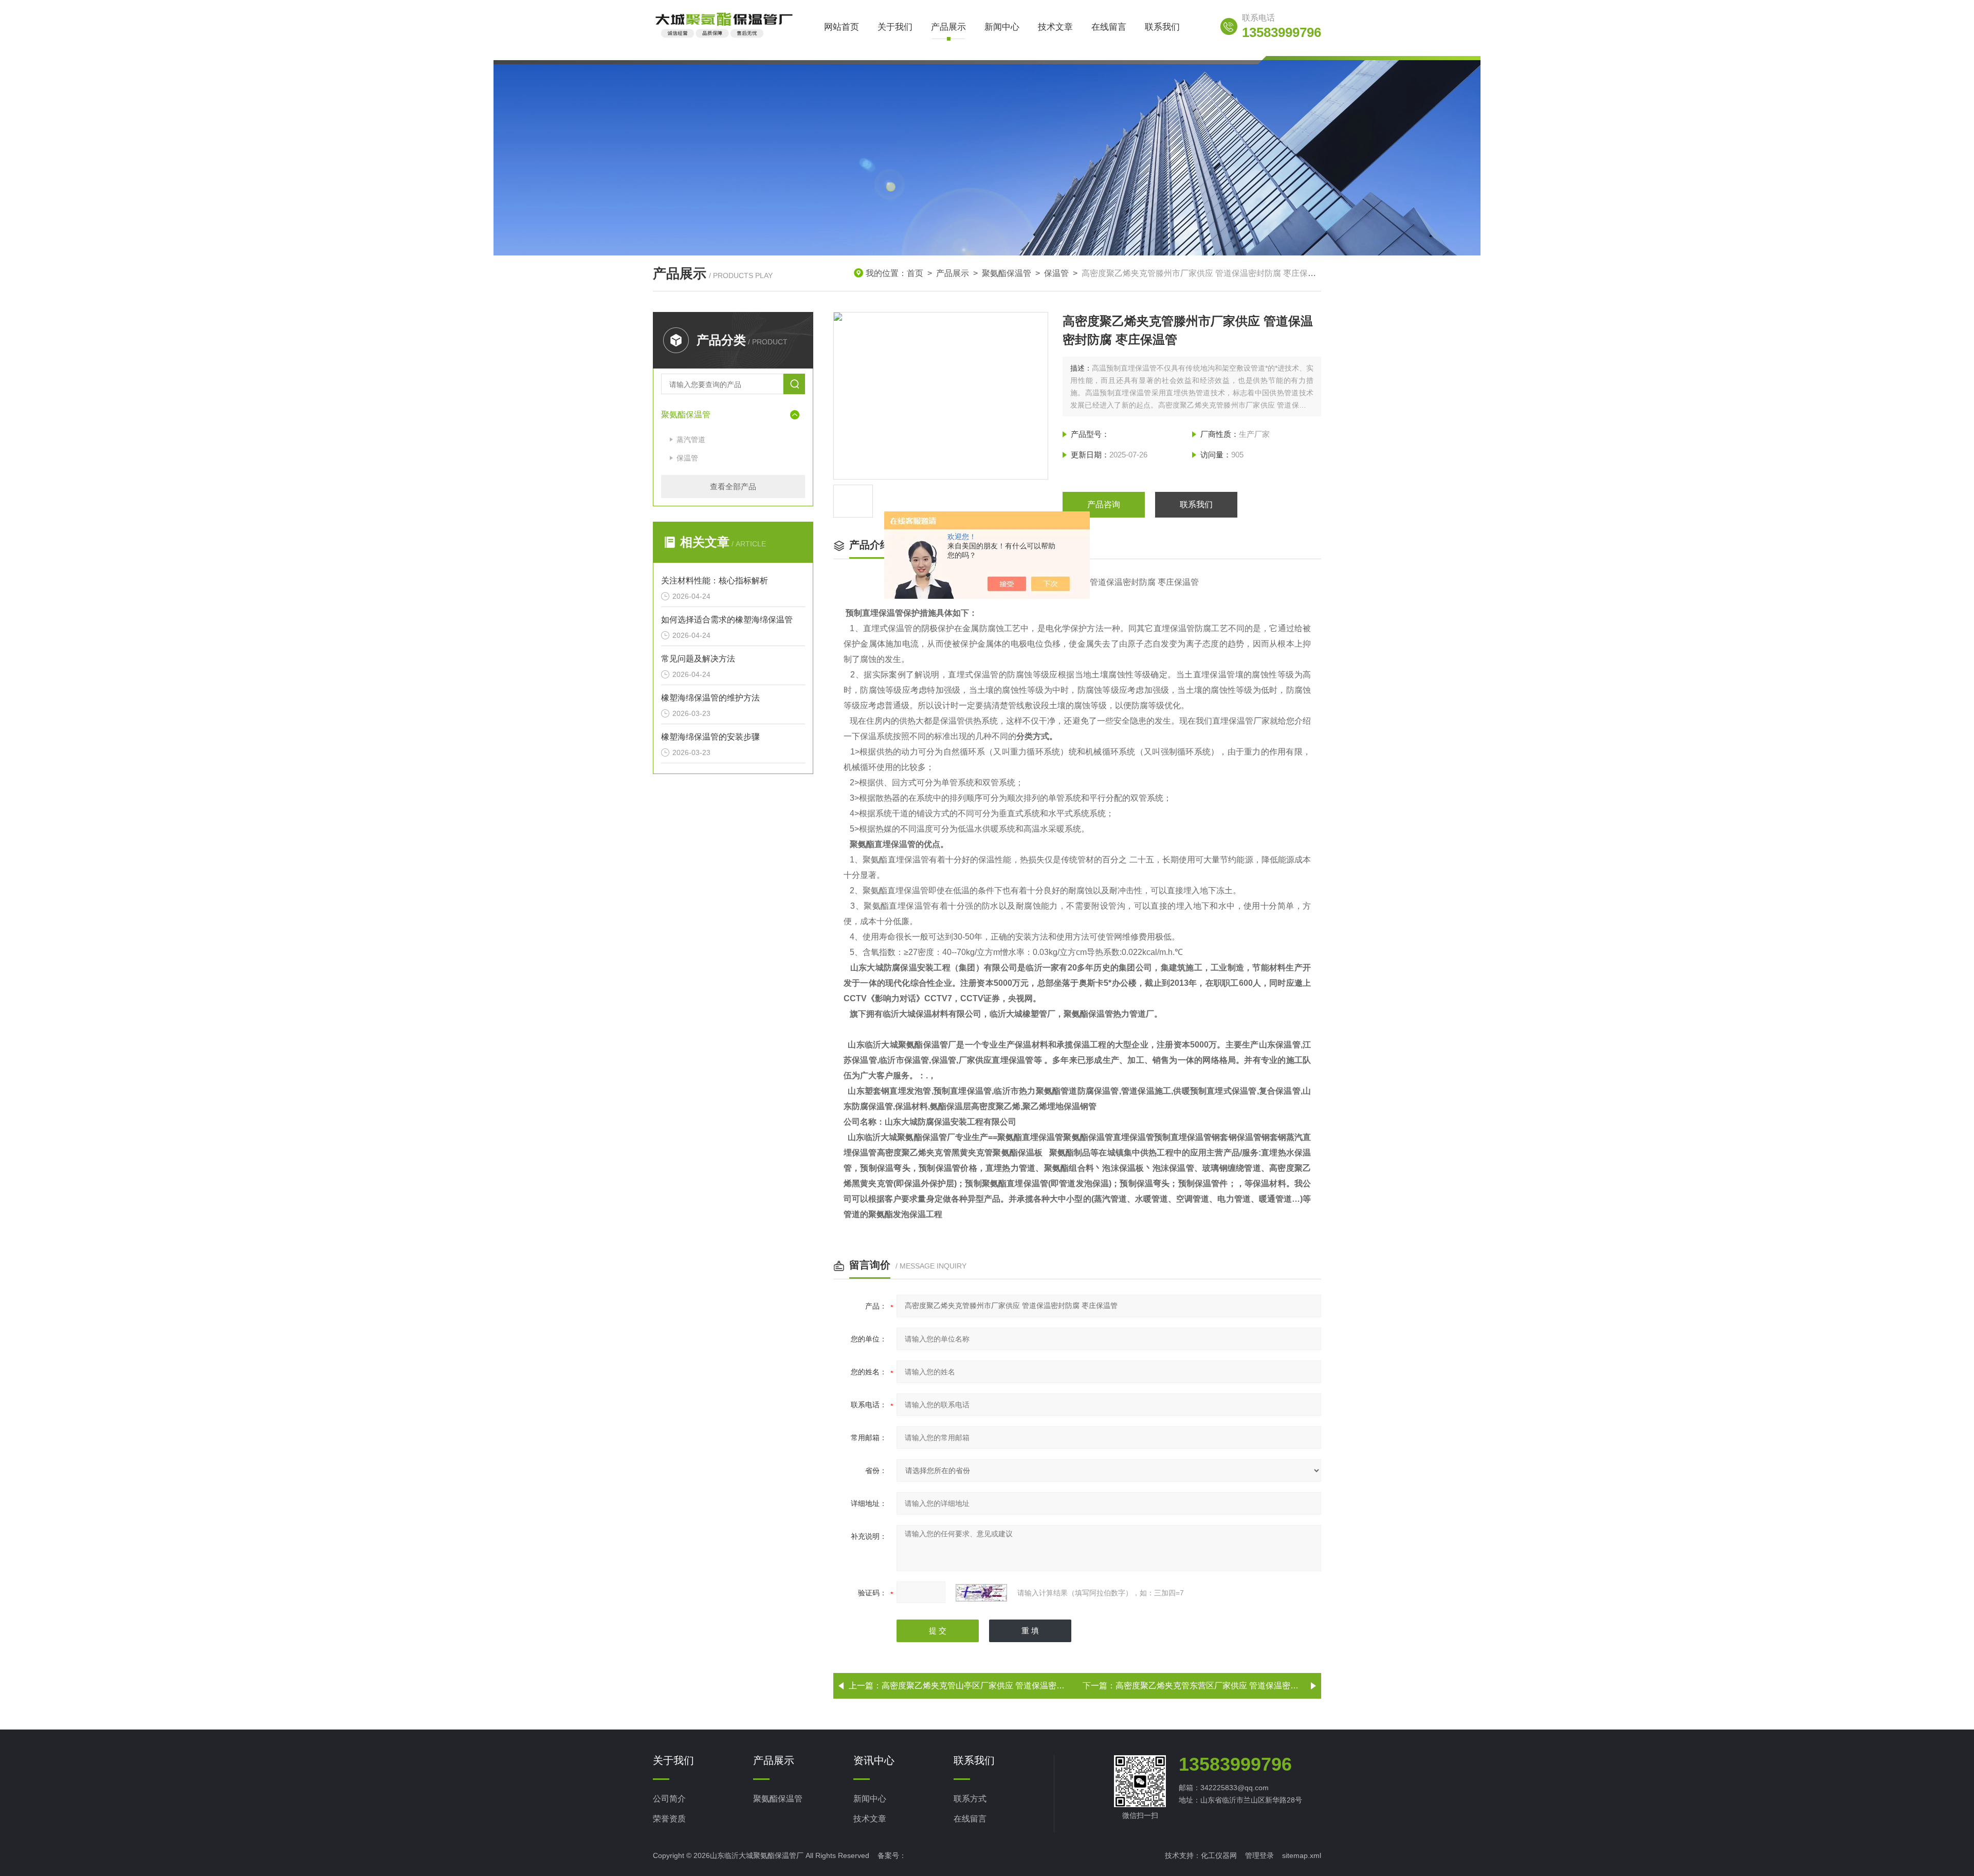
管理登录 (1259, 1855)
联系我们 (1162, 27)
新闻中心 (1002, 27)
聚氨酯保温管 (1007, 273)
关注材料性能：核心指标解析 (715, 581)
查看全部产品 (733, 486)
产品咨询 (1104, 504)
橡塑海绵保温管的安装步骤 (710, 737)
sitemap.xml (1302, 1855)
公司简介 (669, 1799)
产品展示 (948, 27)
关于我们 (895, 27)
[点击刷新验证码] (981, 1593)
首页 (915, 273)
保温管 (1056, 273)
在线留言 (1109, 27)
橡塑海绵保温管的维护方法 (710, 698)
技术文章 (1055, 27)
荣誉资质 (669, 1819)
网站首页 (842, 27)
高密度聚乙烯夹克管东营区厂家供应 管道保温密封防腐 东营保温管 (1237, 1686)
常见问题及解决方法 (698, 659)
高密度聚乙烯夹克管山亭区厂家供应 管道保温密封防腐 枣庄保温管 (1003, 1686)
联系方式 (970, 1799)
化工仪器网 (1219, 1855)
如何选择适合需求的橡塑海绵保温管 (727, 620)
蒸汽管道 (691, 439)
